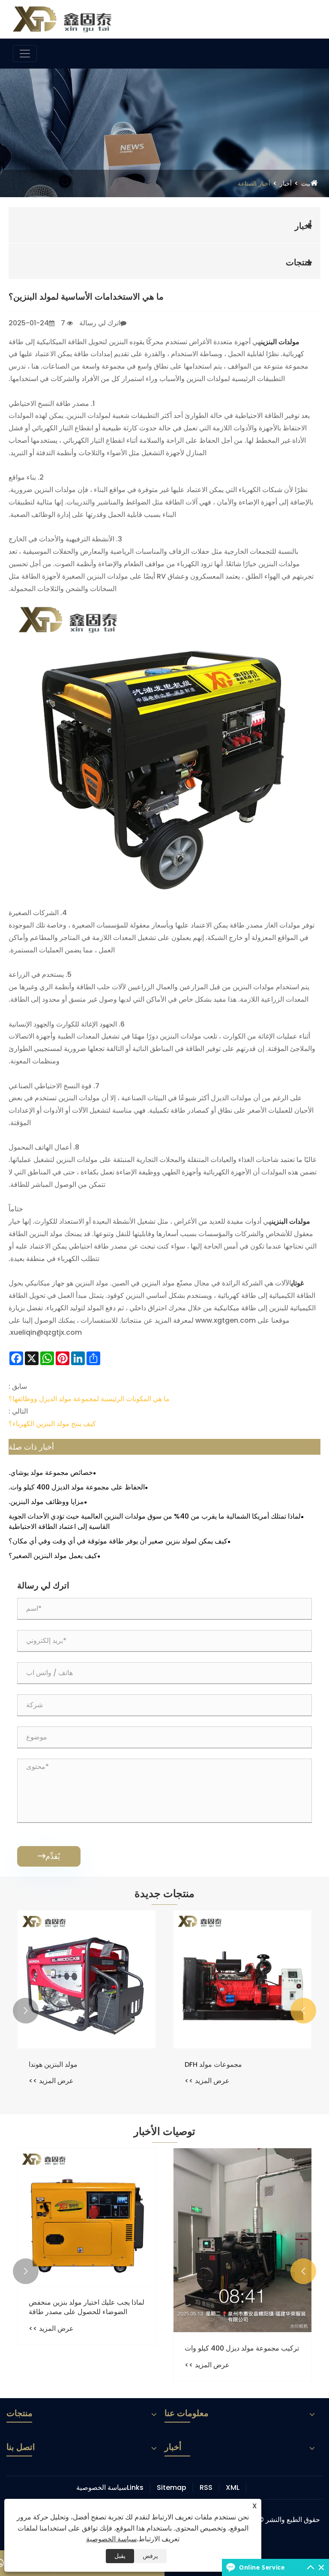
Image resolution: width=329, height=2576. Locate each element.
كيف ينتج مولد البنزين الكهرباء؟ (52, 1424)
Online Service (262, 2567)
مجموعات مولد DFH (213, 2065)
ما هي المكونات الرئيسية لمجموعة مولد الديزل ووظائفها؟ (89, 1399)
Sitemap (172, 2487)
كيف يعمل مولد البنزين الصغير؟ (53, 1556)
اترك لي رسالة (100, 323)
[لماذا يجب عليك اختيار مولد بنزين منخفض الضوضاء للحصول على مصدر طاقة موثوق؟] (87, 2217)
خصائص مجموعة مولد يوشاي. (51, 1473)
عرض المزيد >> (207, 2081)
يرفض (150, 2556)
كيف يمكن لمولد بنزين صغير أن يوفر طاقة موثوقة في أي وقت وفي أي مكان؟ (118, 1541)
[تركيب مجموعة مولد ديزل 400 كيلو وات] (242, 2240)
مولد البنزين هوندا (53, 2065)
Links (135, 2487)
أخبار (286, 183)
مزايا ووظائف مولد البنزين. (46, 1502)
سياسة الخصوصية (102, 2487)
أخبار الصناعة (254, 183)
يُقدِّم (49, 1856)
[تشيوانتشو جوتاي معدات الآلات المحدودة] (62, 19)
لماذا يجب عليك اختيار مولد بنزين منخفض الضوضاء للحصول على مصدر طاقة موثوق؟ (87, 2307)
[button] (303, 2011)
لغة (305, 17)
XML (233, 2487)
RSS (206, 2487)
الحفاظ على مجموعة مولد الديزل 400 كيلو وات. (77, 1487)
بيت (306, 183)
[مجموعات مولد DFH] (242, 1979)
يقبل (120, 2556)
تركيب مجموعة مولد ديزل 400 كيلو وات (242, 2348)
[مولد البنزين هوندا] (87, 1979)
